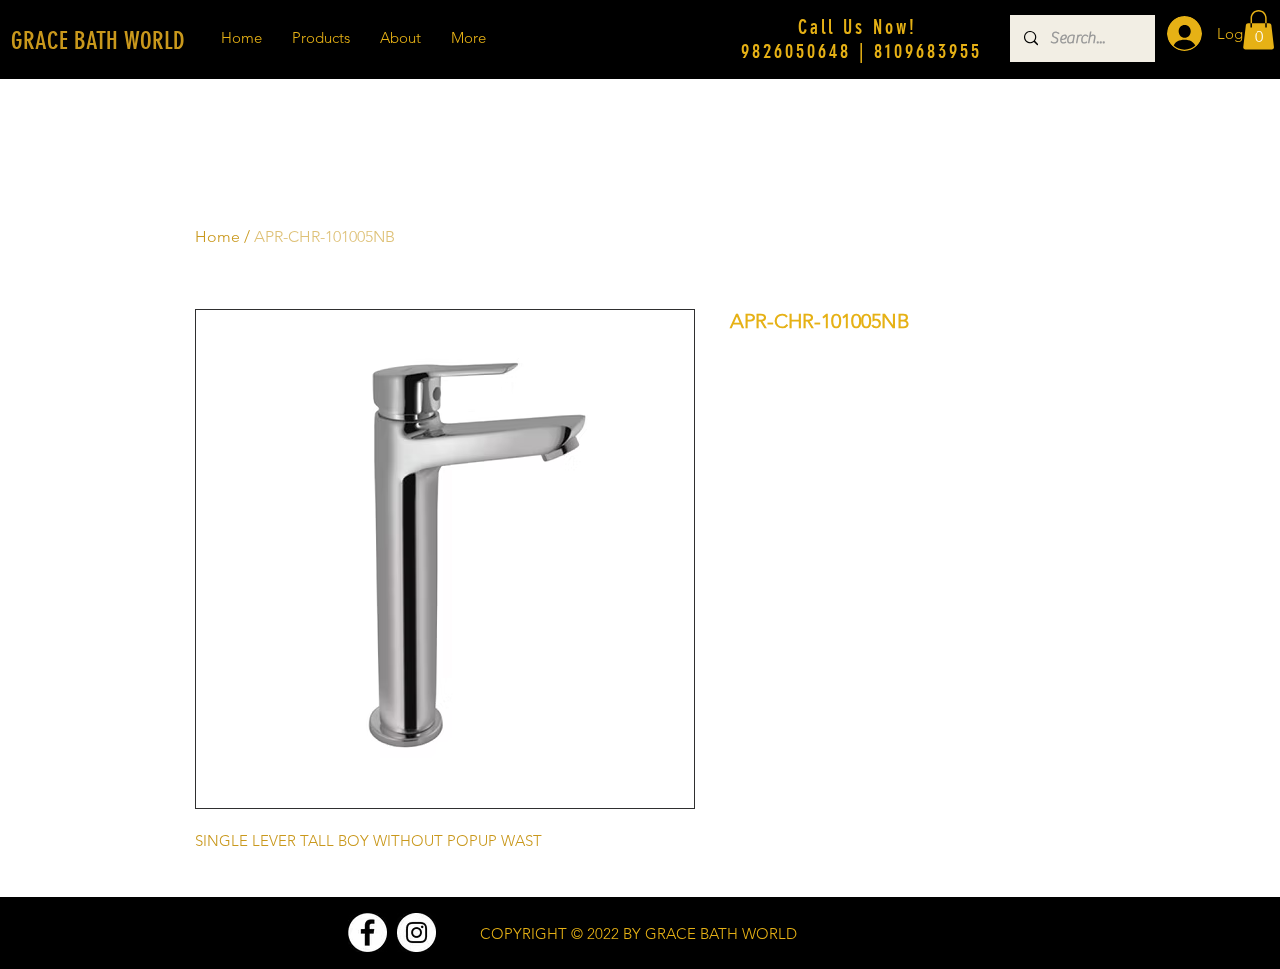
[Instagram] (416, 932)
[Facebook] (367, 932)
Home (217, 236)
